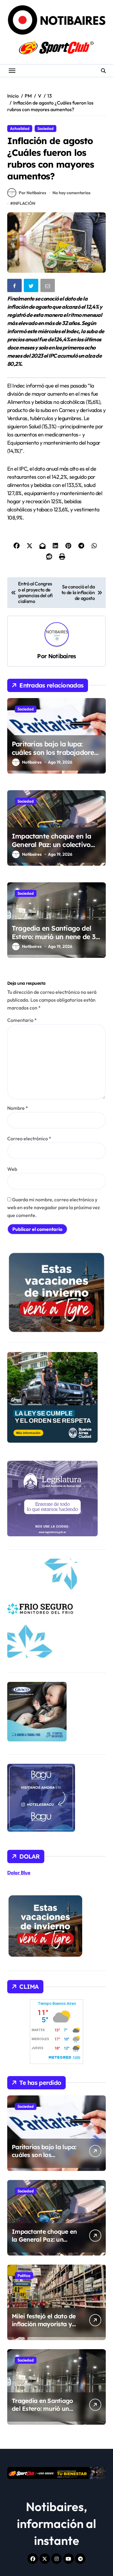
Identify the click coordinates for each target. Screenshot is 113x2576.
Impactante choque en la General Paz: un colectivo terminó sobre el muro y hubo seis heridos (51, 849)
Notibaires (62, 656)
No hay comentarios (71, 193)
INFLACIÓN (24, 203)
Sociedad (46, 128)
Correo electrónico (29, 1138)
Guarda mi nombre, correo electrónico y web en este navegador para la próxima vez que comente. (53, 1207)
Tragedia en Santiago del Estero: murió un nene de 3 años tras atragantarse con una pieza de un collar (55, 941)
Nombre (18, 1108)
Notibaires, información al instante (56, 2523)
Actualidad (20, 128)
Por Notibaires (32, 193)
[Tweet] (32, 287)
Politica (24, 2275)
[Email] (48, 287)
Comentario (22, 1020)
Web (12, 1169)
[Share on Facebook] (15, 287)
